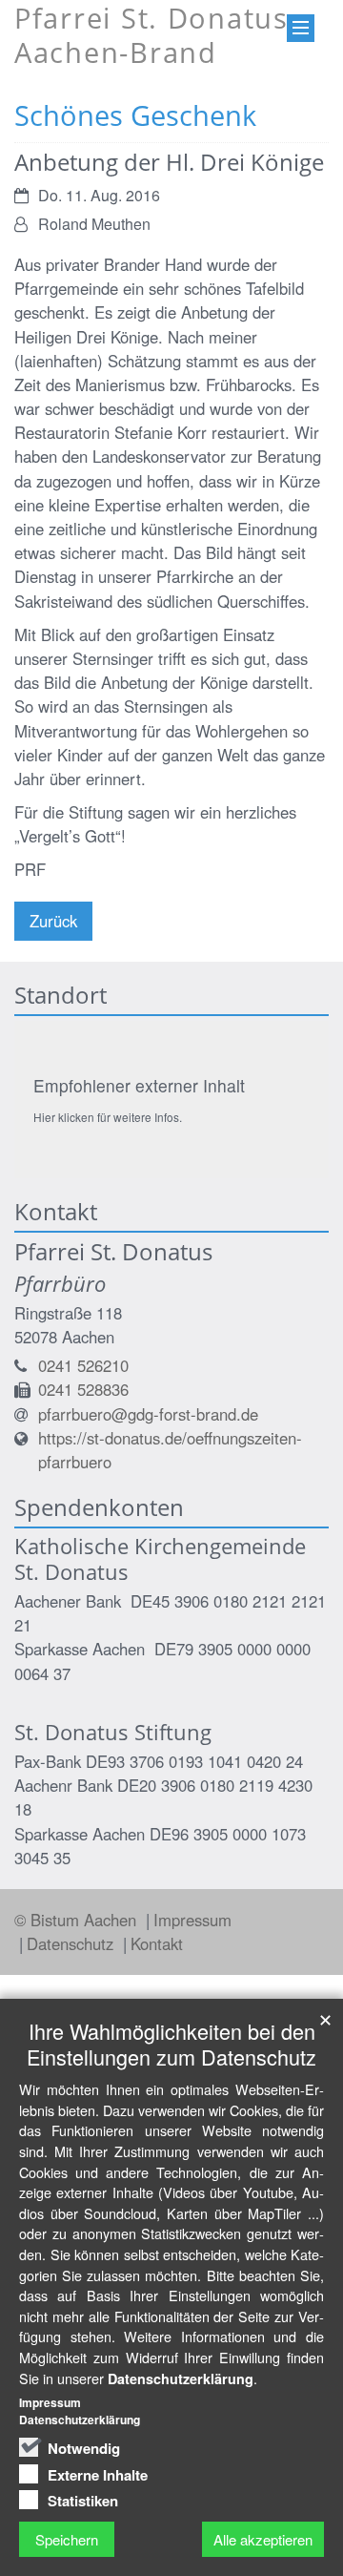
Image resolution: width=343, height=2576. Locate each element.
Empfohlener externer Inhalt (139, 1085)
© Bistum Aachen (78, 1920)
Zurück (53, 921)
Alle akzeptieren (263, 2539)
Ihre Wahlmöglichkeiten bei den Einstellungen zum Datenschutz (171, 2044)
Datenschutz (72, 1943)
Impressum (192, 1920)
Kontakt (157, 1943)
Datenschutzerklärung (181, 2379)
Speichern (67, 2539)
